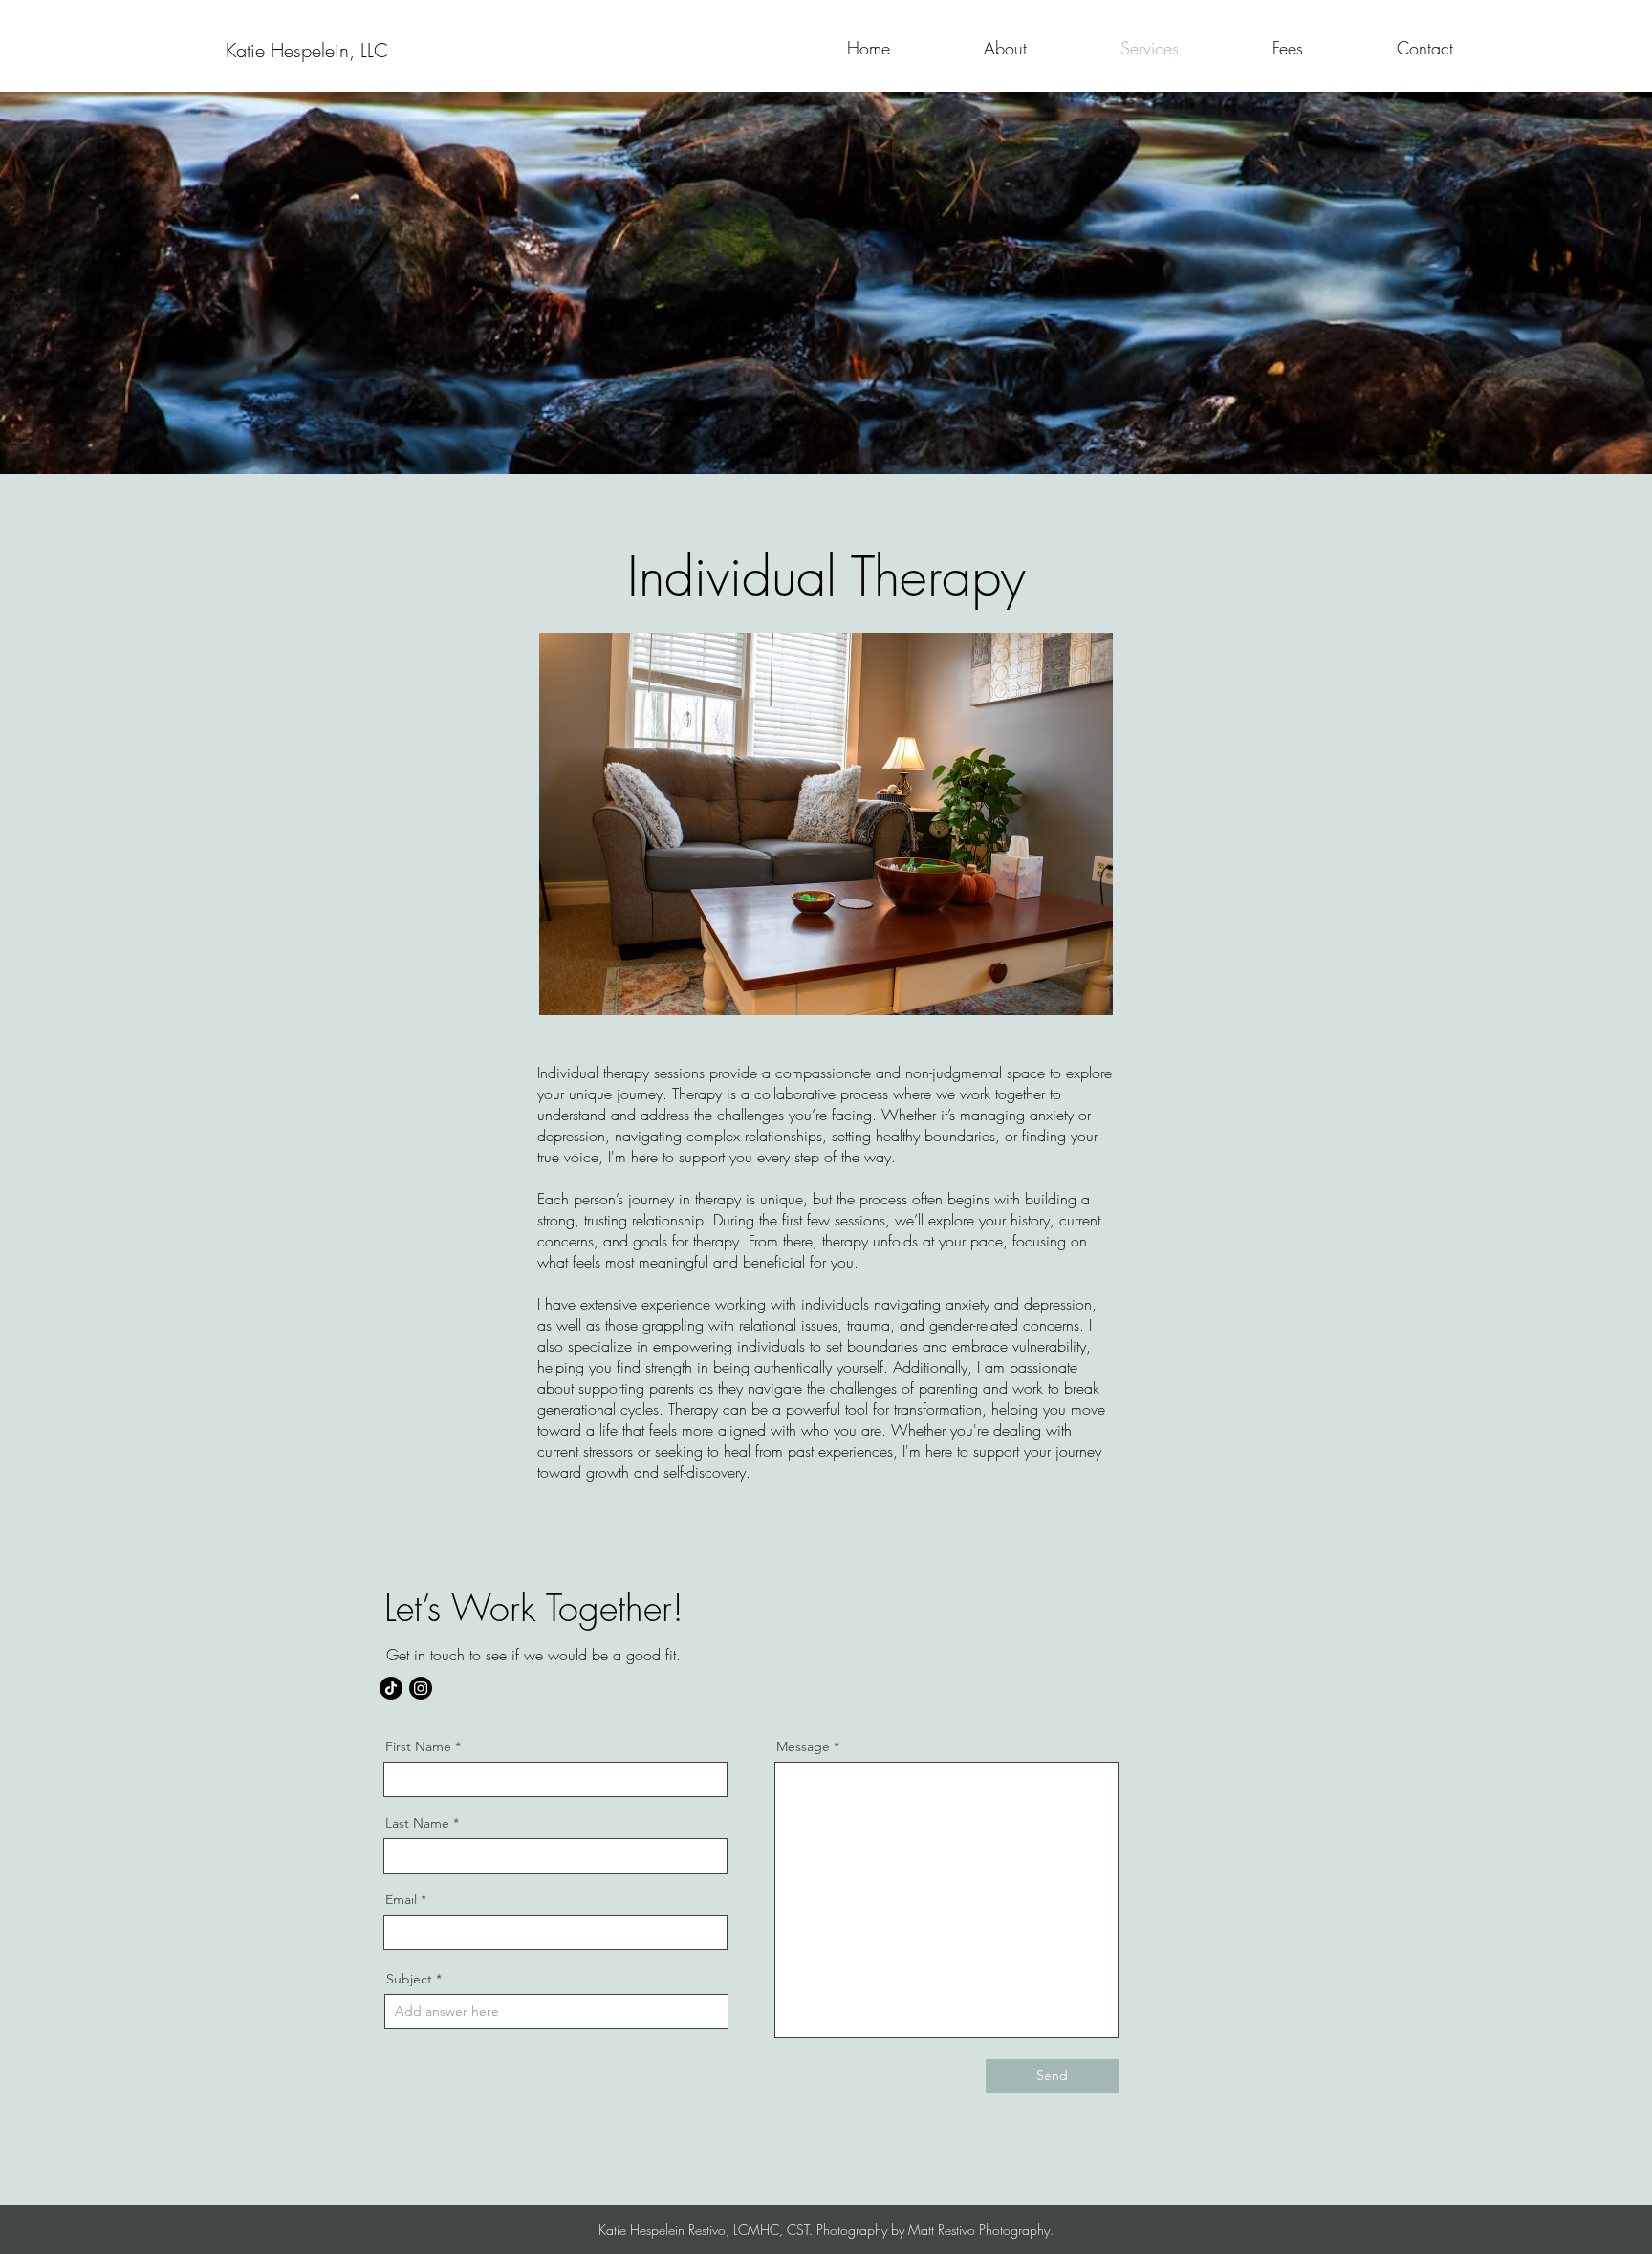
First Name (418, 1746)
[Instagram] (421, 1688)
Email (401, 1899)
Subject (409, 1979)
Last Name (417, 1823)
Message (803, 1746)
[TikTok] (391, 1688)
